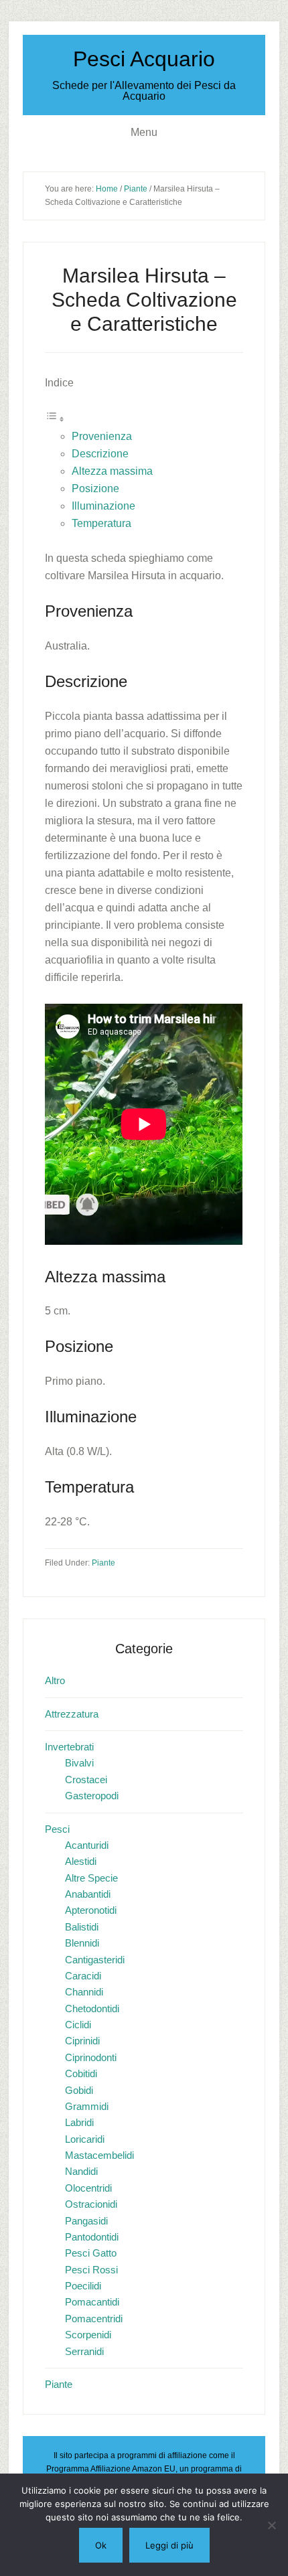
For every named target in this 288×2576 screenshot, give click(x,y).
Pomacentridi (94, 2319)
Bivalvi (79, 1763)
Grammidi (87, 2106)
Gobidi (79, 2090)
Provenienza (102, 436)
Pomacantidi (92, 2302)
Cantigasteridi (95, 1960)
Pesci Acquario (144, 59)
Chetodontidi (92, 2009)
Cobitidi (81, 2073)
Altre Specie (91, 1878)
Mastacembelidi (99, 2155)
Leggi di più (169, 2545)
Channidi (84, 1992)
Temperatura (101, 523)
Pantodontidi (92, 2237)
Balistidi (82, 1927)
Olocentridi (88, 2188)
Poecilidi (83, 2286)
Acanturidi (87, 1845)
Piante (103, 1563)
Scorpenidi (88, 2335)
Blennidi (82, 1943)
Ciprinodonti (91, 2057)
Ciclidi (78, 2025)
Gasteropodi (92, 1796)
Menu (144, 132)
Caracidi (83, 1976)
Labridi (79, 2122)
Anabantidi (88, 1894)
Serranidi (84, 2351)
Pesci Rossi (91, 2270)
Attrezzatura (72, 1714)
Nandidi (81, 2171)
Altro (55, 1680)
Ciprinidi (82, 2041)
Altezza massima (112, 471)
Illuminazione (103, 506)
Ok (101, 2545)
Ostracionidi (91, 2204)
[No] (271, 2525)
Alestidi (81, 1861)
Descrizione (100, 454)
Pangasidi (86, 2221)
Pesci (57, 1829)
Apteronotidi (91, 1910)
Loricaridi (85, 2139)
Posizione (95, 488)
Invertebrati (69, 1747)
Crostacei (86, 1779)
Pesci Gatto (91, 2253)
